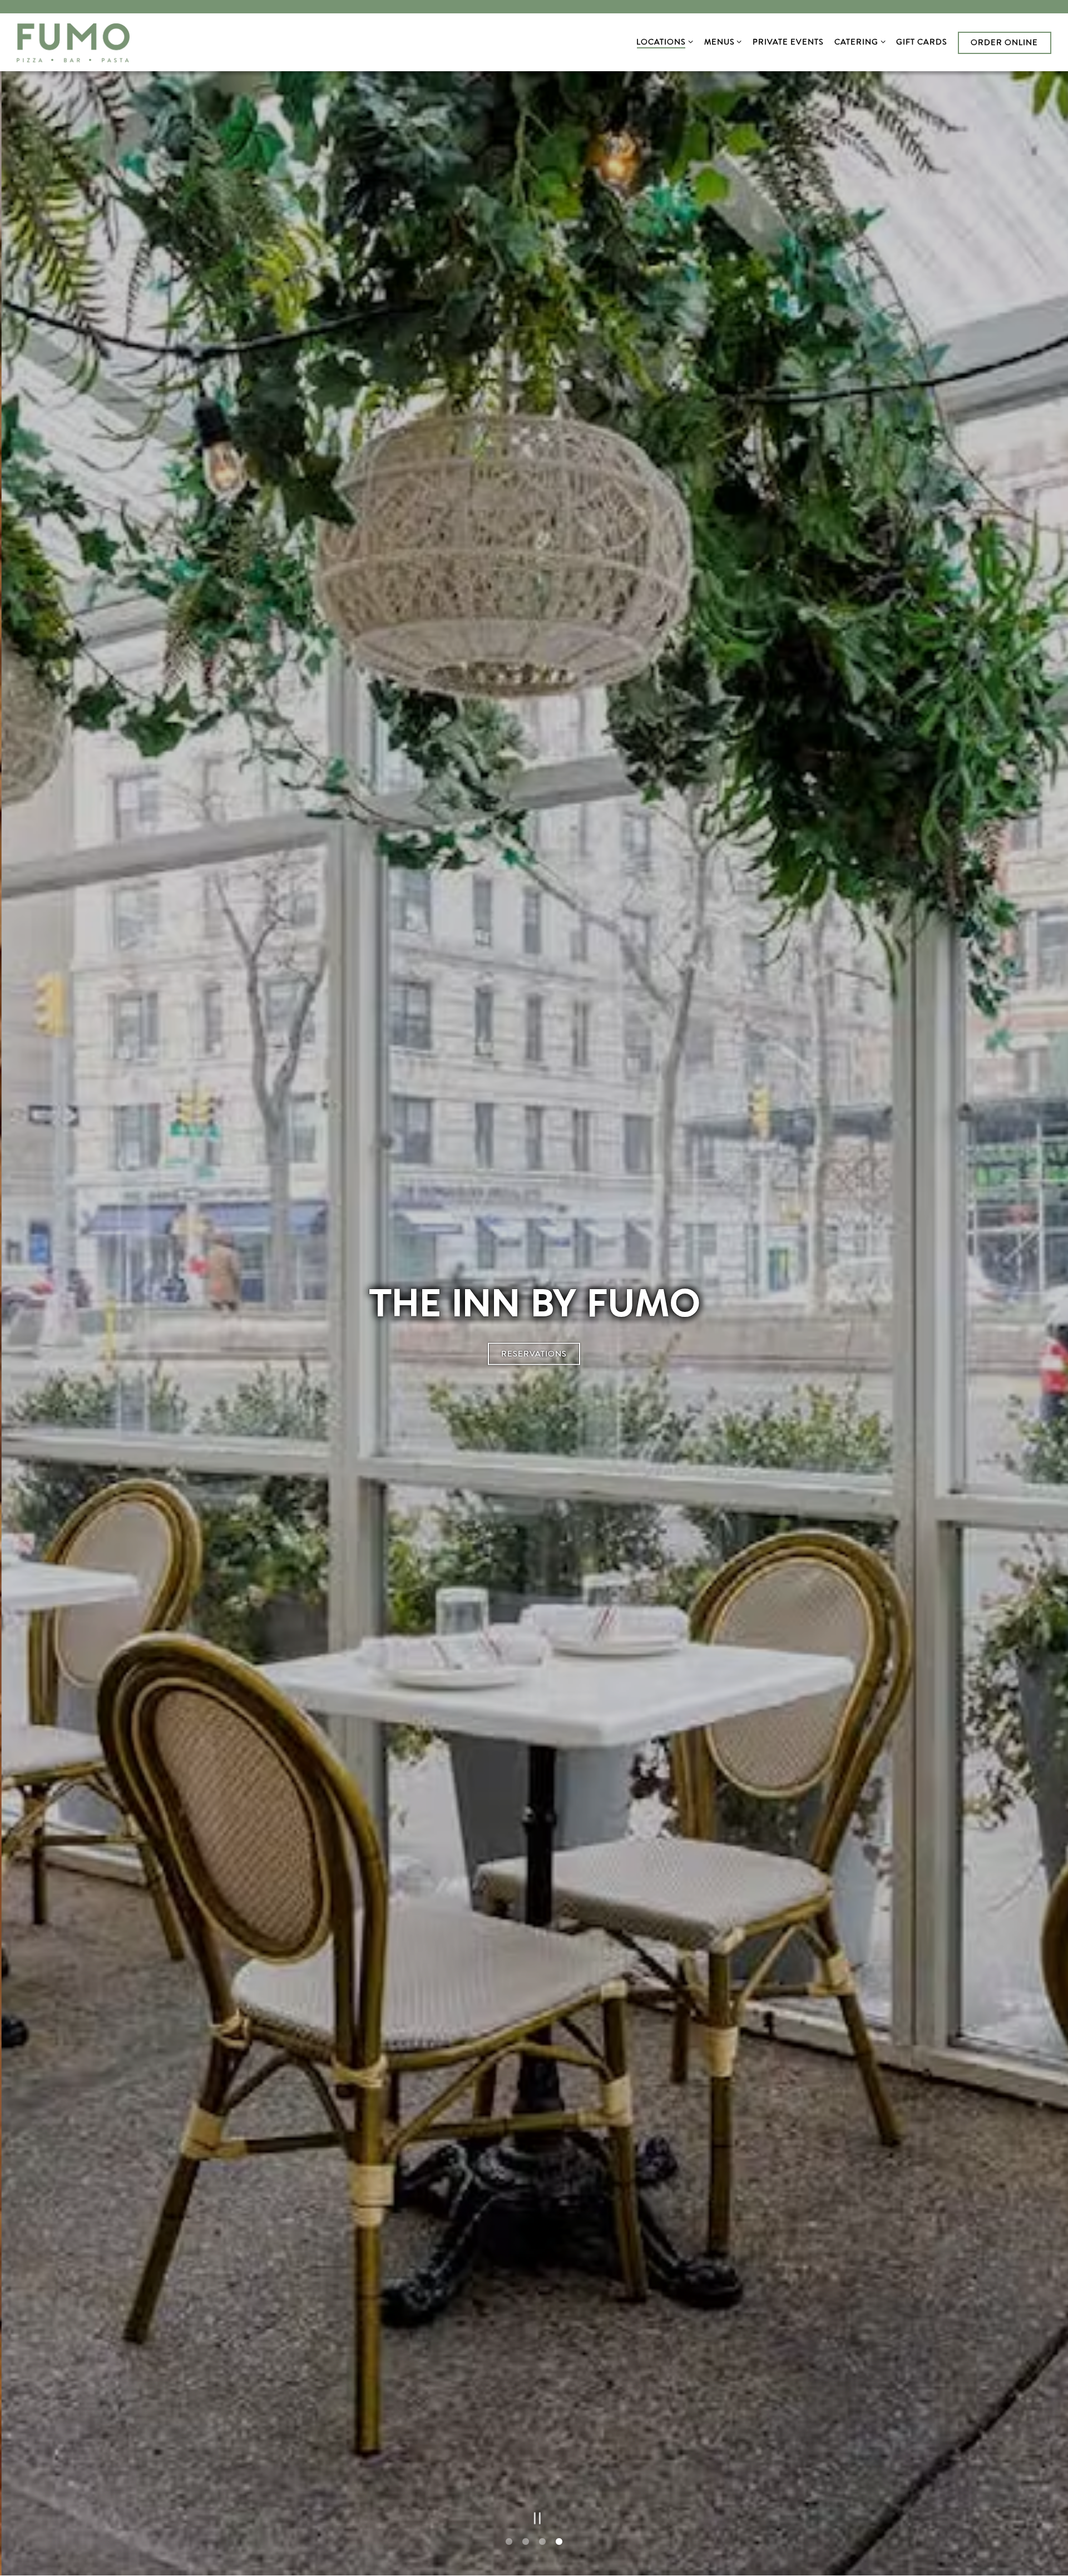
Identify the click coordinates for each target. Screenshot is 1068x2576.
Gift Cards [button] (922, 42)
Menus (721, 41)
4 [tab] (559, 2543)
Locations (663, 41)
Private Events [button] (788, 42)
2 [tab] (526, 2543)
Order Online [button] (1004, 42)
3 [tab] (542, 2543)
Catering (858, 41)
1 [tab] (509, 2543)
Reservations (534, 1354)
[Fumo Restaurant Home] (73, 42)
